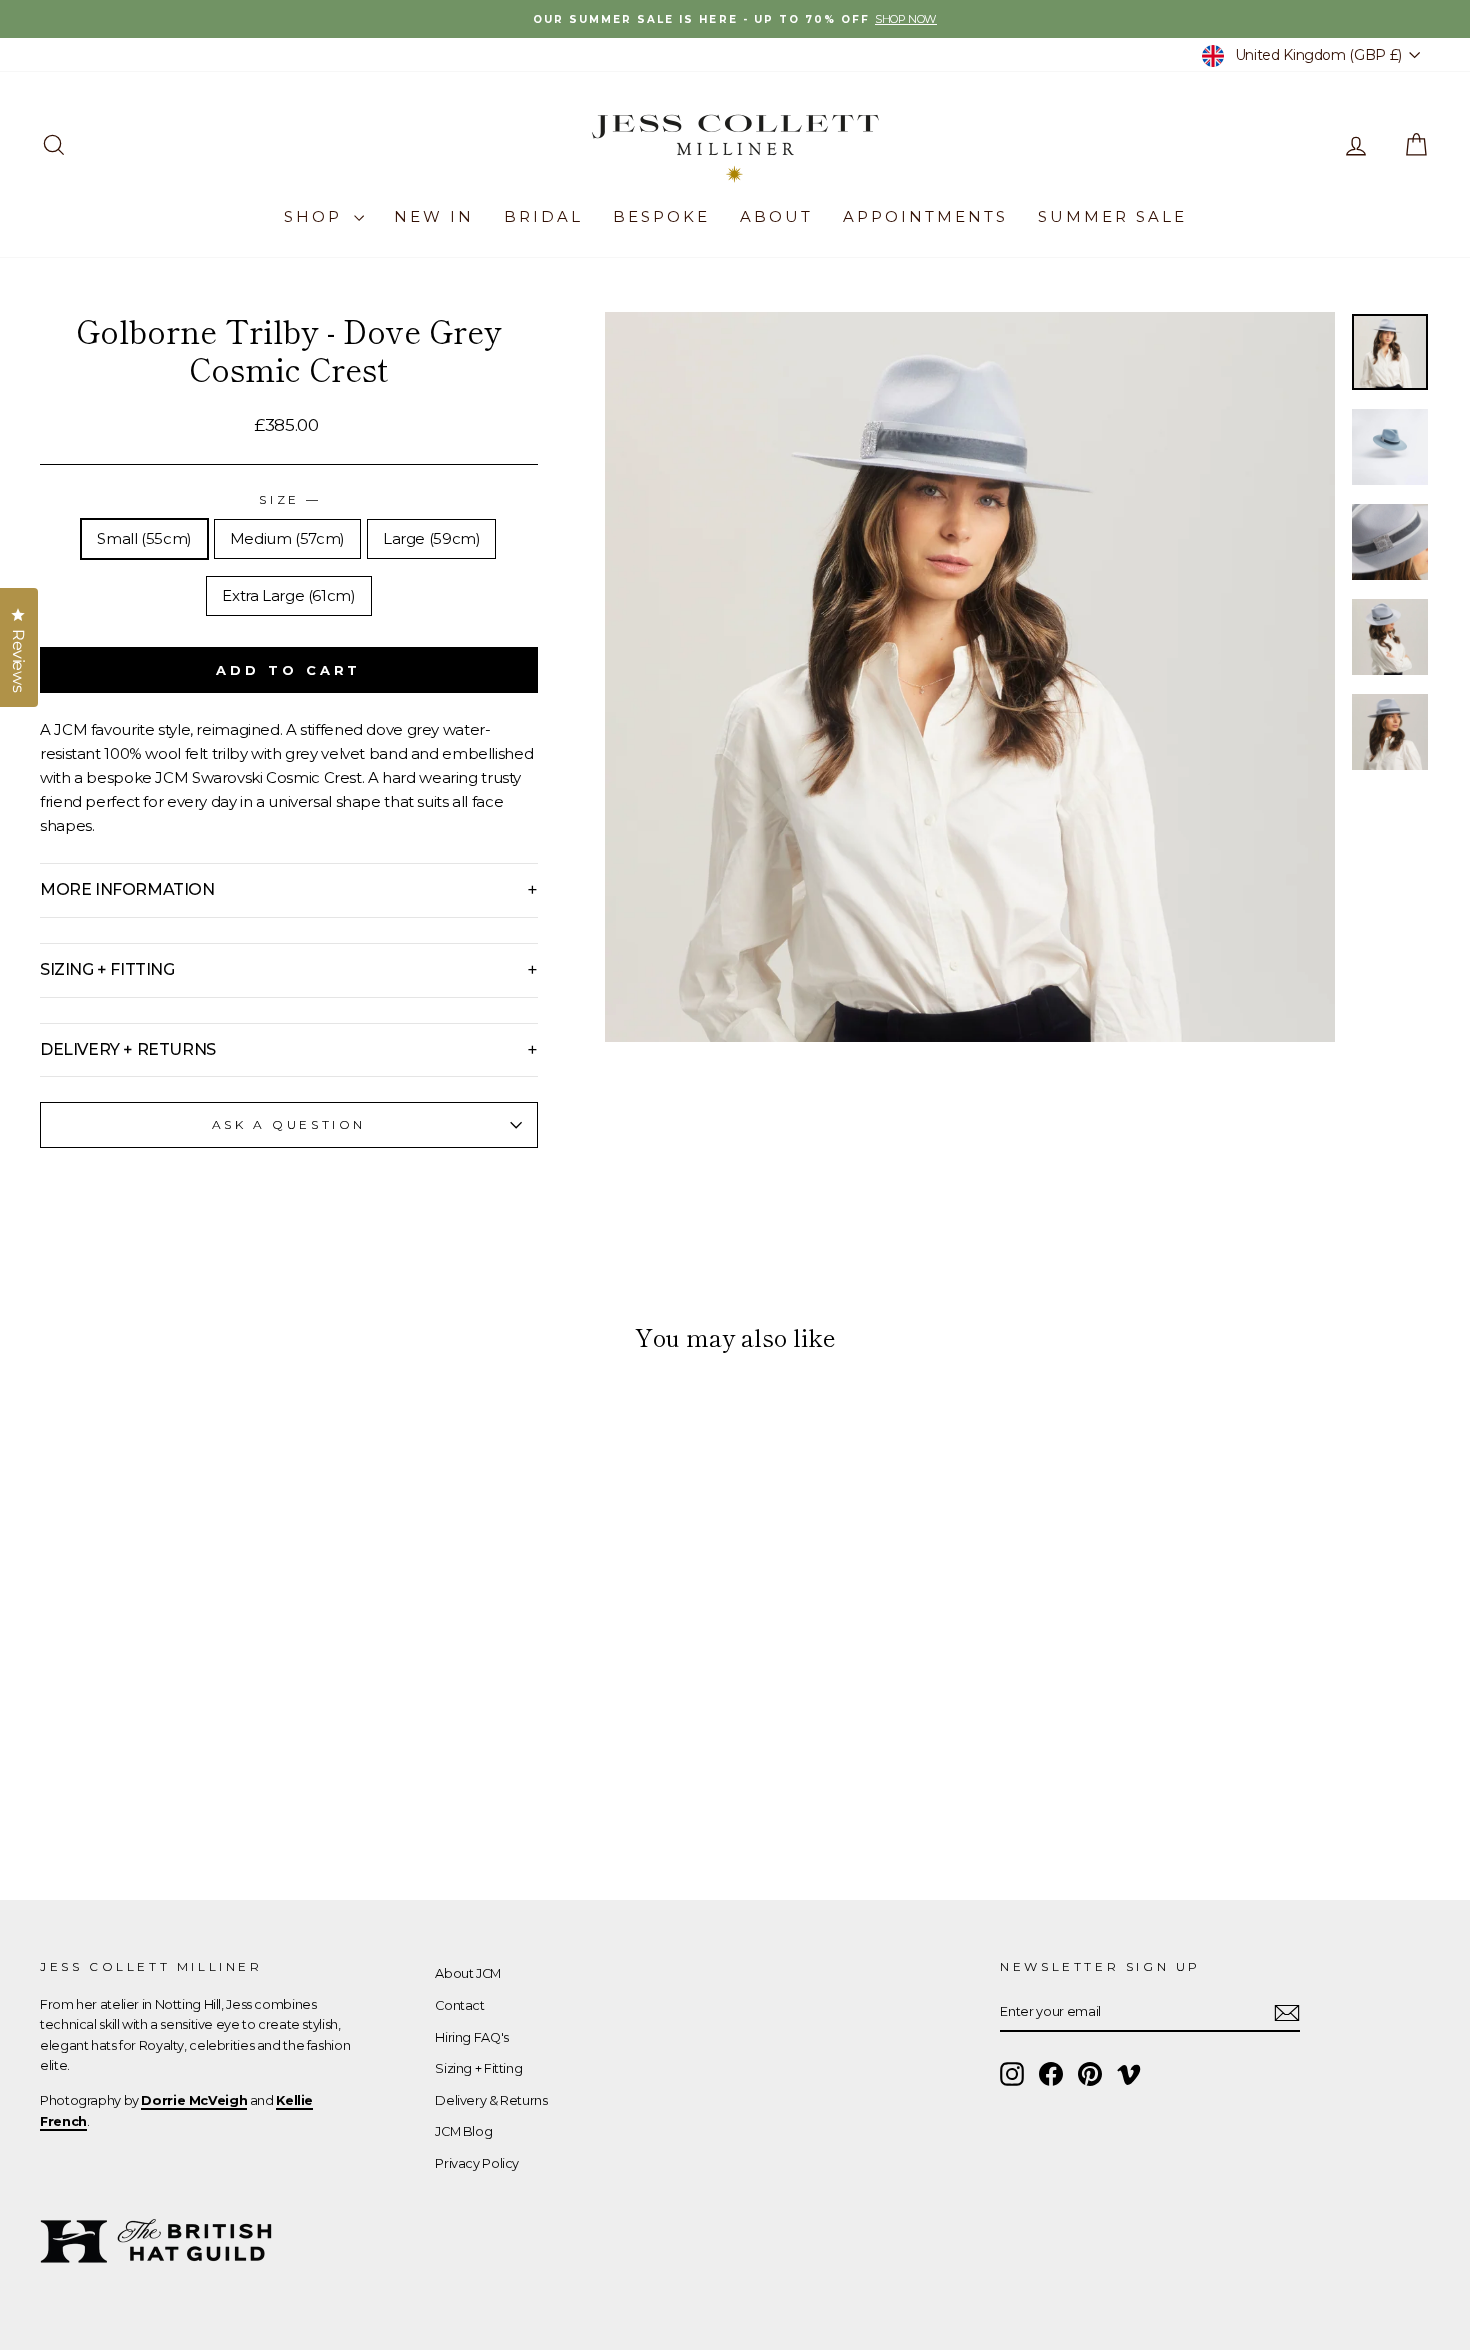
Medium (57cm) (287, 538)
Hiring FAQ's (472, 2037)
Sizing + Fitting (478, 2068)
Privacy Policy (477, 2163)
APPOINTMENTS (925, 216)
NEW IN (434, 216)
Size (288, 499)
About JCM (468, 1973)
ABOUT (776, 216)
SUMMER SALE (1112, 216)
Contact (459, 2005)
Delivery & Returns (491, 2100)
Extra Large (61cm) (288, 595)
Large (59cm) (432, 538)
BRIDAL (543, 216)
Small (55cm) (144, 538)
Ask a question (289, 1124)
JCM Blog (463, 2131)
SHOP (316, 216)
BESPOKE (661, 216)
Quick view (205, 1711)
